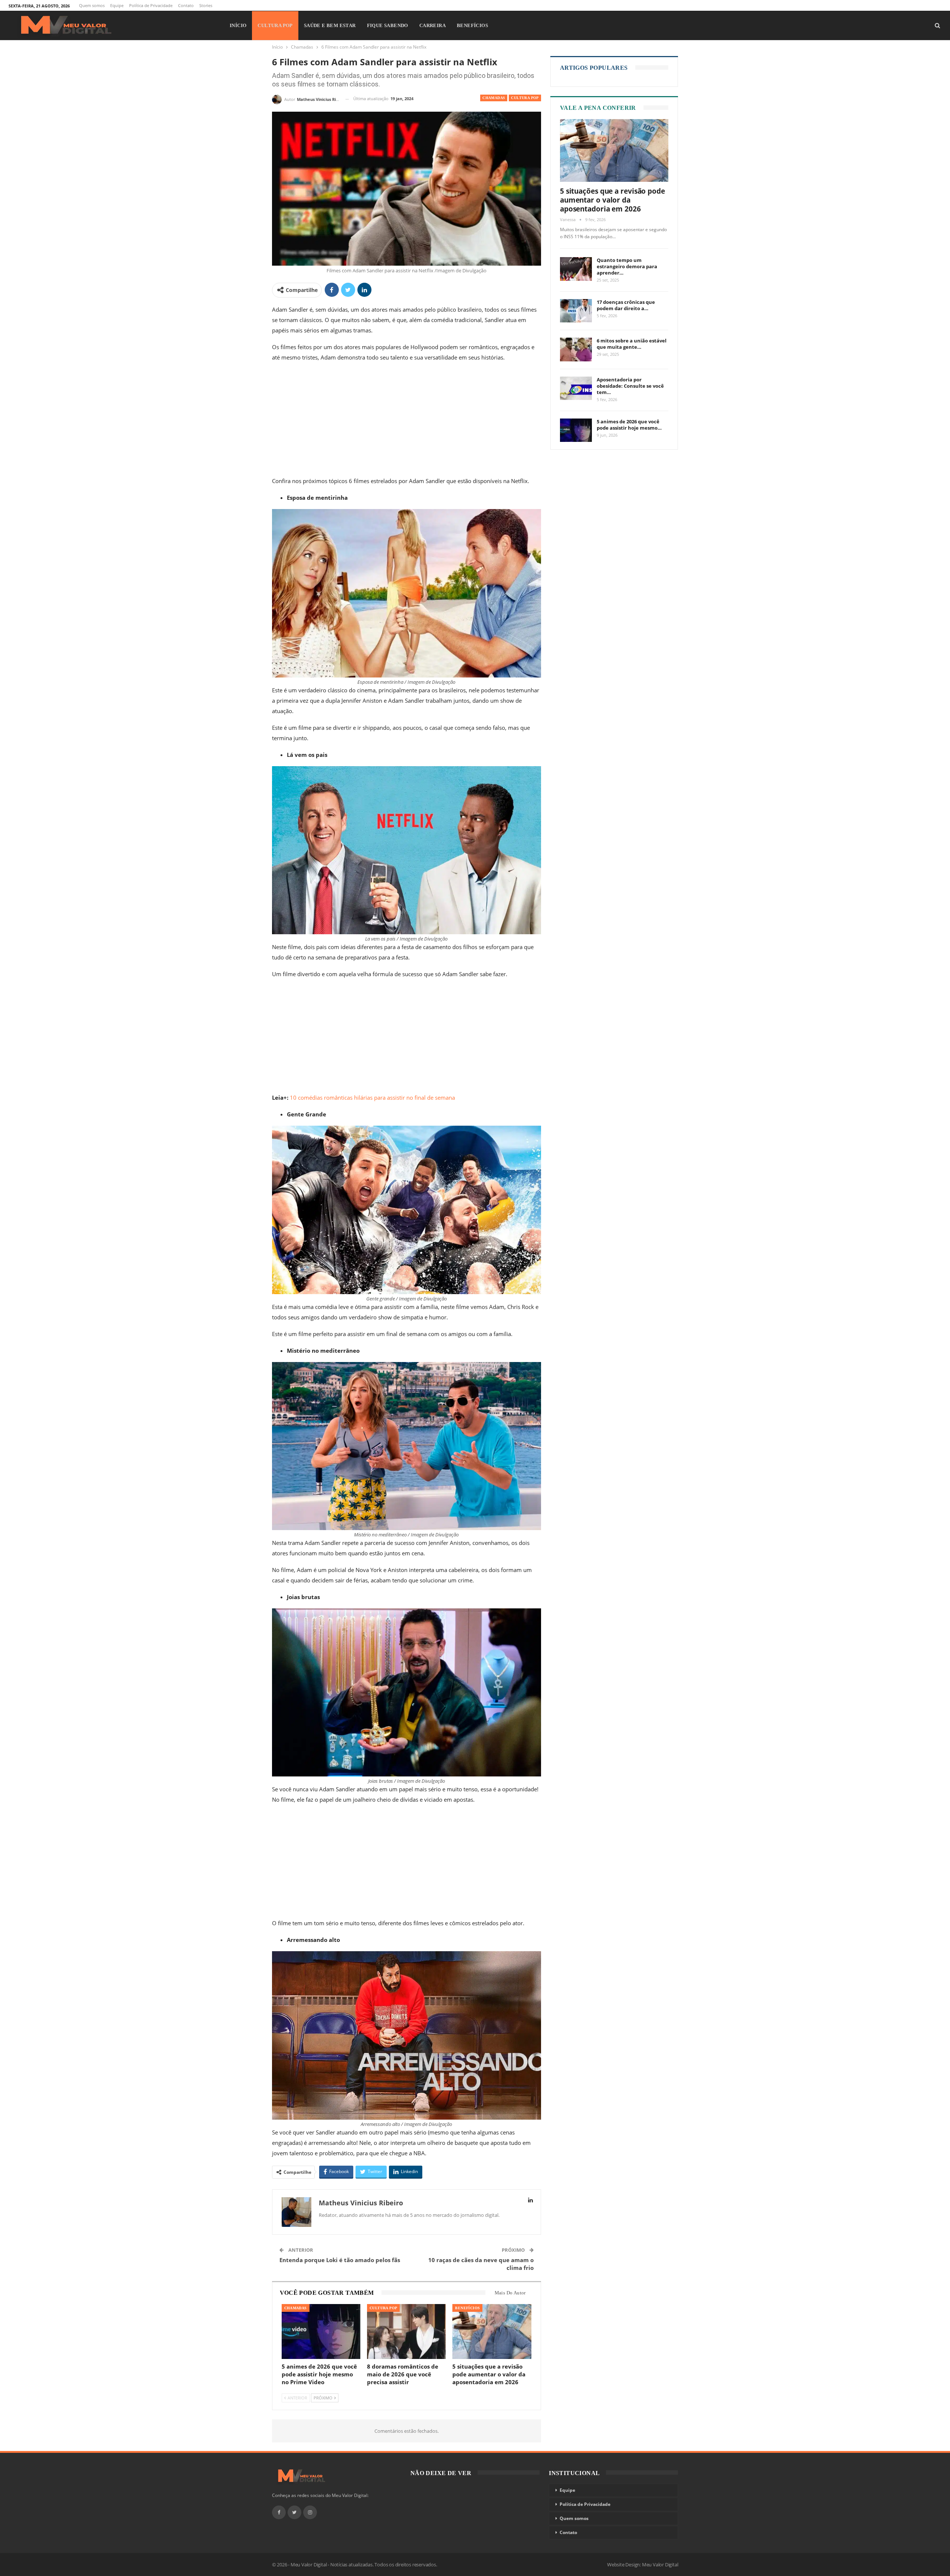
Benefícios (472, 25)
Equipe (117, 5)
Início (238, 25)
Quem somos (92, 5)
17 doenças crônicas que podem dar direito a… (626, 305)
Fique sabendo (388, 25)
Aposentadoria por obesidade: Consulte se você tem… (630, 386)
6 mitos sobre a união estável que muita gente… (632, 344)
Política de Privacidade (151, 5)
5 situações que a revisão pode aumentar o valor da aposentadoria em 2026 (612, 200)
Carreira (433, 25)
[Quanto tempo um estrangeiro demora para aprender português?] (576, 269)
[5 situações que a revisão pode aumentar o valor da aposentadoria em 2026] (492, 2332)
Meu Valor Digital (660, 2564)
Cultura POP (275, 25)
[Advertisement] (407, 421)
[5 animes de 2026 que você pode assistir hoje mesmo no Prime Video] (321, 2332)
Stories (206, 5)
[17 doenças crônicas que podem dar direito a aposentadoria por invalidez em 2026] (576, 311)
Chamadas (494, 98)
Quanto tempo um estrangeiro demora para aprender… (627, 266)
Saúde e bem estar (330, 25)
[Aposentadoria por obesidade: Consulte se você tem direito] (576, 388)
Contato (186, 5)
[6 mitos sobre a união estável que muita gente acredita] (576, 350)
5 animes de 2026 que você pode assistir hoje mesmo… (629, 425)
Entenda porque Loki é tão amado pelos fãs (340, 2260)
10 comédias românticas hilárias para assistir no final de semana (372, 1097)
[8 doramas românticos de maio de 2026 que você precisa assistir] (406, 2332)
